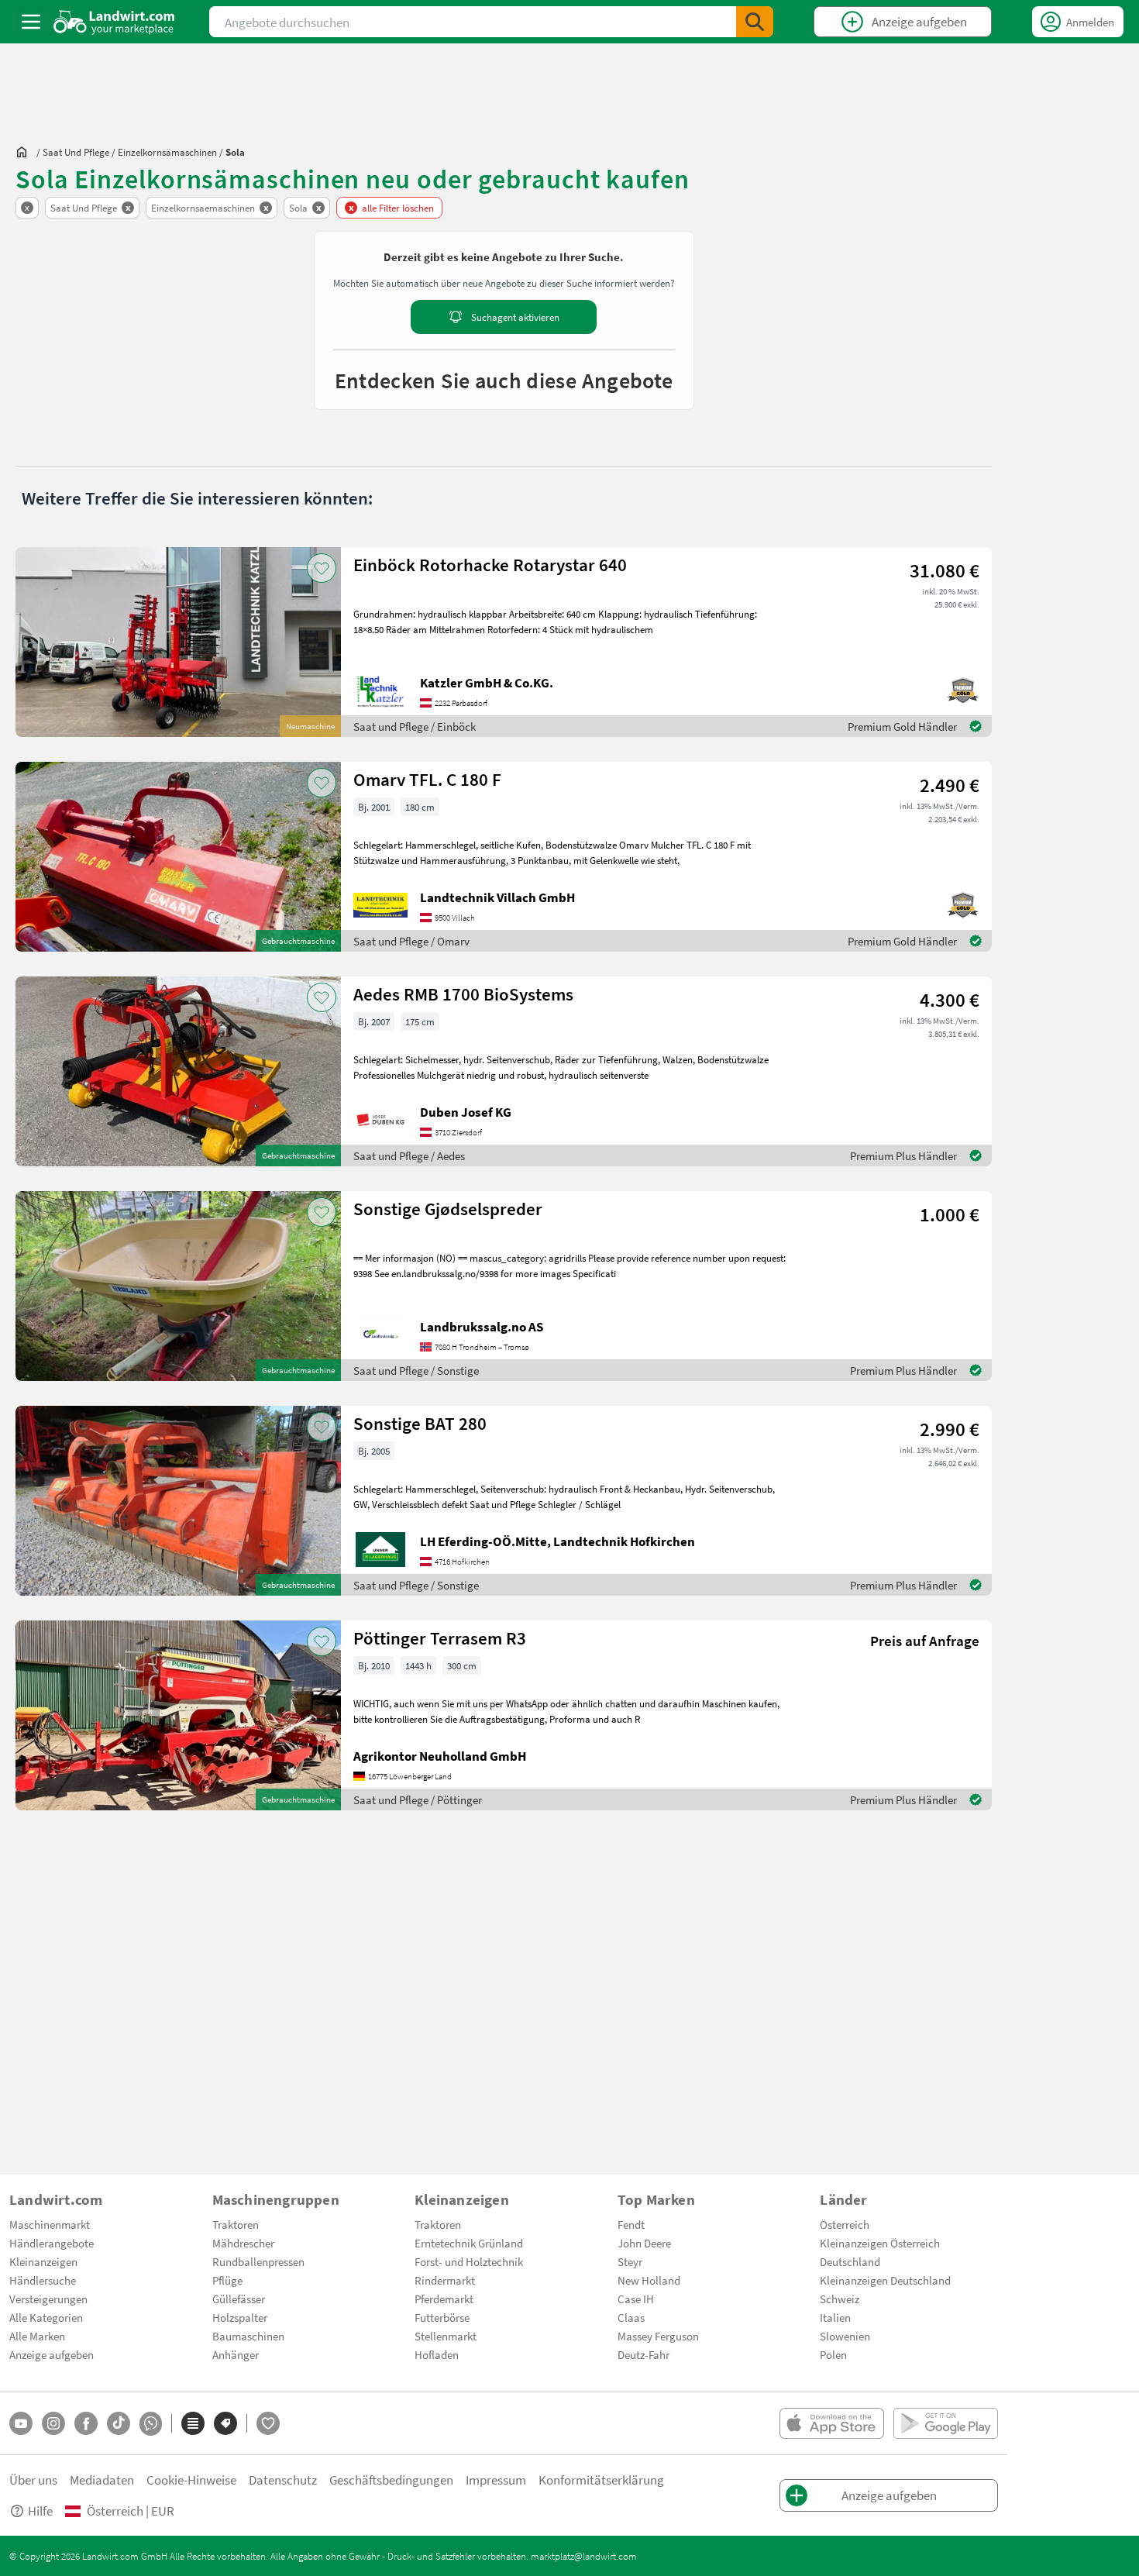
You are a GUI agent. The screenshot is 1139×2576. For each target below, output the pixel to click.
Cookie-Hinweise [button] (191, 2480)
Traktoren (236, 2224)
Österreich (845, 2224)
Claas (631, 2317)
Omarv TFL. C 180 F (427, 779)
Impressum (496, 2480)
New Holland (649, 2280)
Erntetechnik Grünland (469, 2243)
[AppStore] (832, 2423)
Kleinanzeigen (43, 2261)
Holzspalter (240, 2317)
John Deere (644, 2243)
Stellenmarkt (446, 2336)
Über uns (33, 2480)
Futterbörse (442, 2317)
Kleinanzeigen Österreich (880, 2243)
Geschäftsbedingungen (391, 2480)
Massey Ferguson (658, 2336)
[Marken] (225, 2423)
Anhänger (236, 2354)
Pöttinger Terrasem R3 (440, 1638)
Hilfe (40, 2511)
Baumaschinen (248, 2336)
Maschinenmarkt (50, 2224)
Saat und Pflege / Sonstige (416, 1370)
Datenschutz (283, 2480)
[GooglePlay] (946, 2423)
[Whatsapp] (151, 2424)
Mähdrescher (243, 2243)
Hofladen (437, 2354)
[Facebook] (86, 2423)
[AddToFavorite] (322, 568)
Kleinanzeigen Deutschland (885, 2280)
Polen (833, 2354)
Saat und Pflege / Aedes (409, 1155)
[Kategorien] (193, 2423)
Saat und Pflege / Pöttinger (418, 1799)
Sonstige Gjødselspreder (448, 1209)
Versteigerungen (48, 2299)
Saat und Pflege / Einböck (415, 726)
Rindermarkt (445, 2280)
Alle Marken (37, 2336)
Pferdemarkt (444, 2299)
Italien (835, 2317)
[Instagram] (53, 2423)
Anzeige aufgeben (52, 2354)
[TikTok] (119, 2423)
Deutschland (850, 2261)
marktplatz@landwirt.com (584, 2556)
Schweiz (840, 2299)
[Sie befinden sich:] (26, 152)
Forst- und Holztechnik (469, 2261)
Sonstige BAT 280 (420, 1423)
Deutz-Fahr (643, 2354)
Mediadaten (102, 2480)
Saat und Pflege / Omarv (411, 941)
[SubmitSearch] (755, 22)
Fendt (631, 2224)
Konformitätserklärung (601, 2480)
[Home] (114, 22)
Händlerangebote (52, 2243)
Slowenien (845, 2336)
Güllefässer (239, 2299)
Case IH (636, 2299)
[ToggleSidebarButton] (31, 22)
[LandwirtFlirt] (268, 2423)
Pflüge (227, 2280)
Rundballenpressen (258, 2261)
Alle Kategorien (46, 2317)
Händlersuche (43, 2280)
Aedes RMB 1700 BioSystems (463, 994)
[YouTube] (21, 2423)
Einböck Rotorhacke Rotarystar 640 (490, 565)
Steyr (630, 2261)
